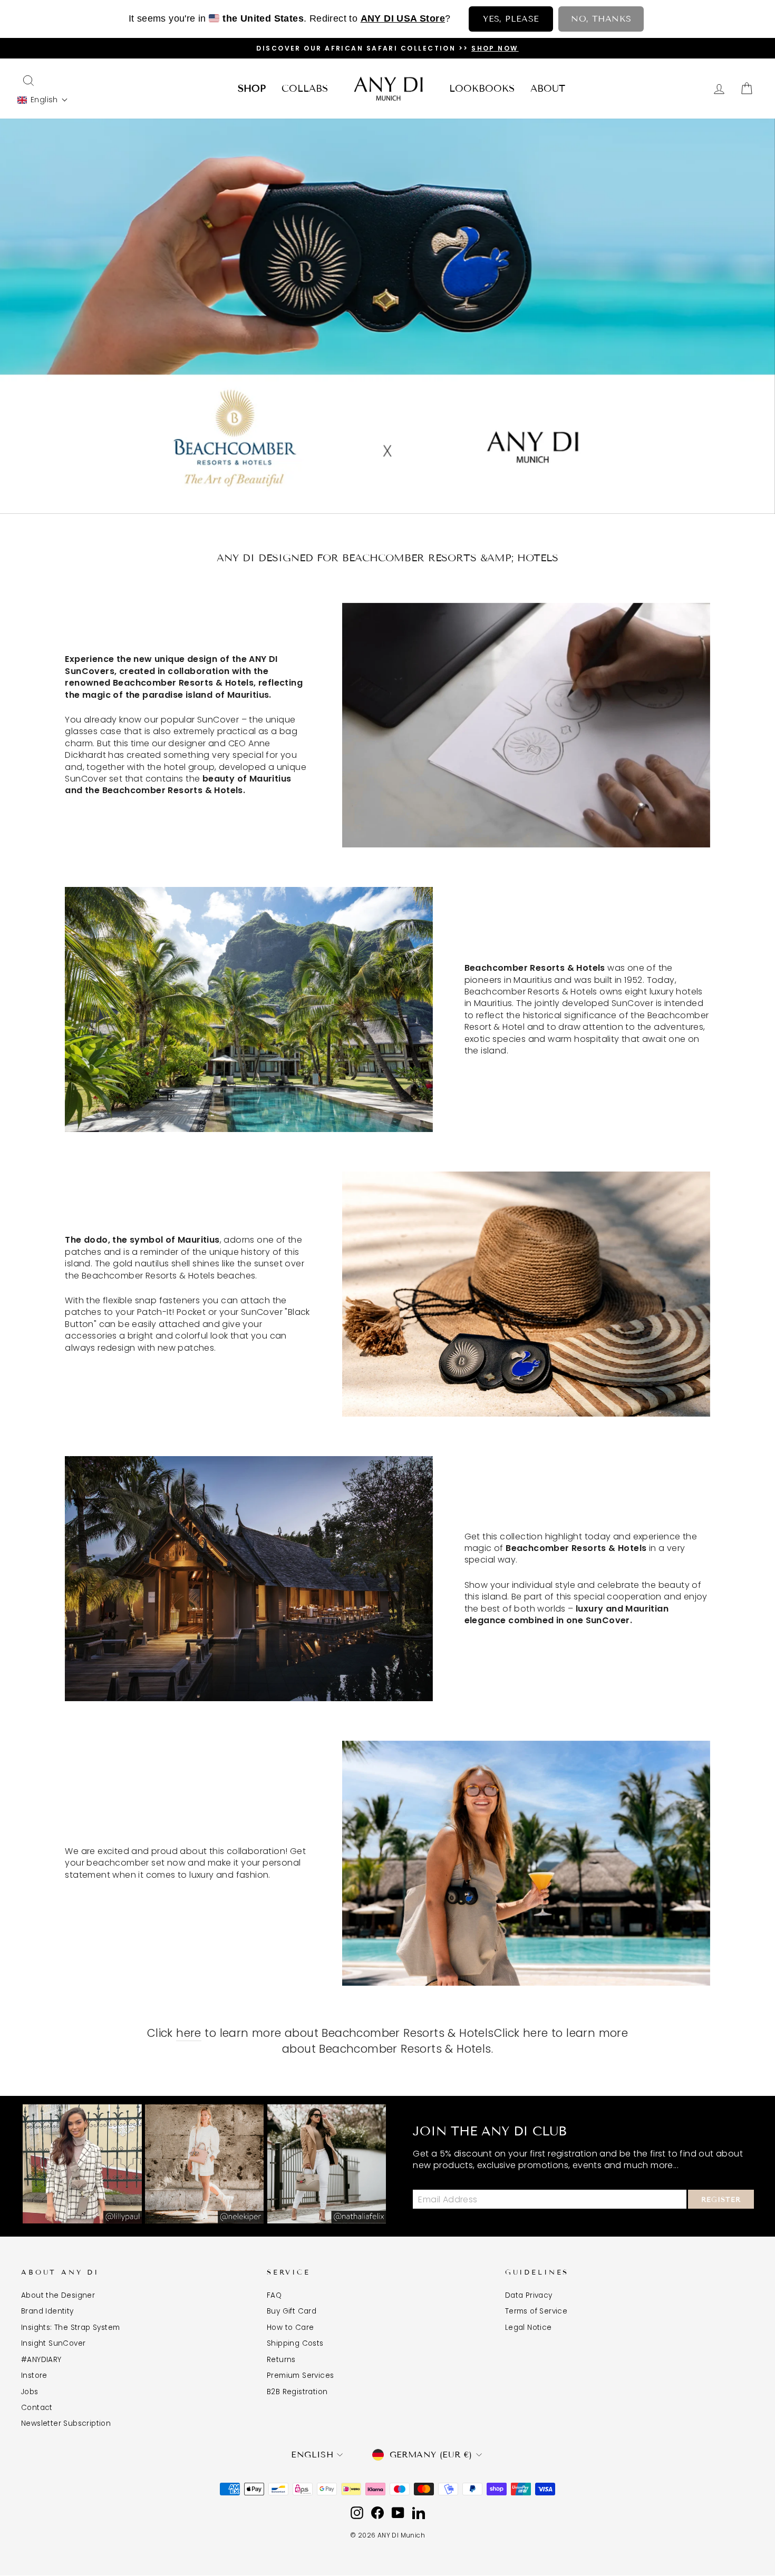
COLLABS (305, 89)
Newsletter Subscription (66, 2423)
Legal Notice (529, 2328)
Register (721, 2200)
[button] (43, 100)
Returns (281, 2360)
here (189, 2033)
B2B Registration (297, 2392)
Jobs (30, 2392)
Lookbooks (482, 89)
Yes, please (511, 19)
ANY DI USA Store (403, 18)
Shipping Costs (295, 2343)
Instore (34, 2375)
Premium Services (300, 2375)
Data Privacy (529, 2295)
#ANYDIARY (41, 2360)
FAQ (274, 2295)
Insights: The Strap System (70, 2328)
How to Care (290, 2328)
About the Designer (58, 2295)
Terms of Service (536, 2311)
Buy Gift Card (292, 2311)
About (548, 89)
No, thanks (601, 19)
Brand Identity (47, 2311)
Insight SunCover (53, 2343)
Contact (37, 2408)
